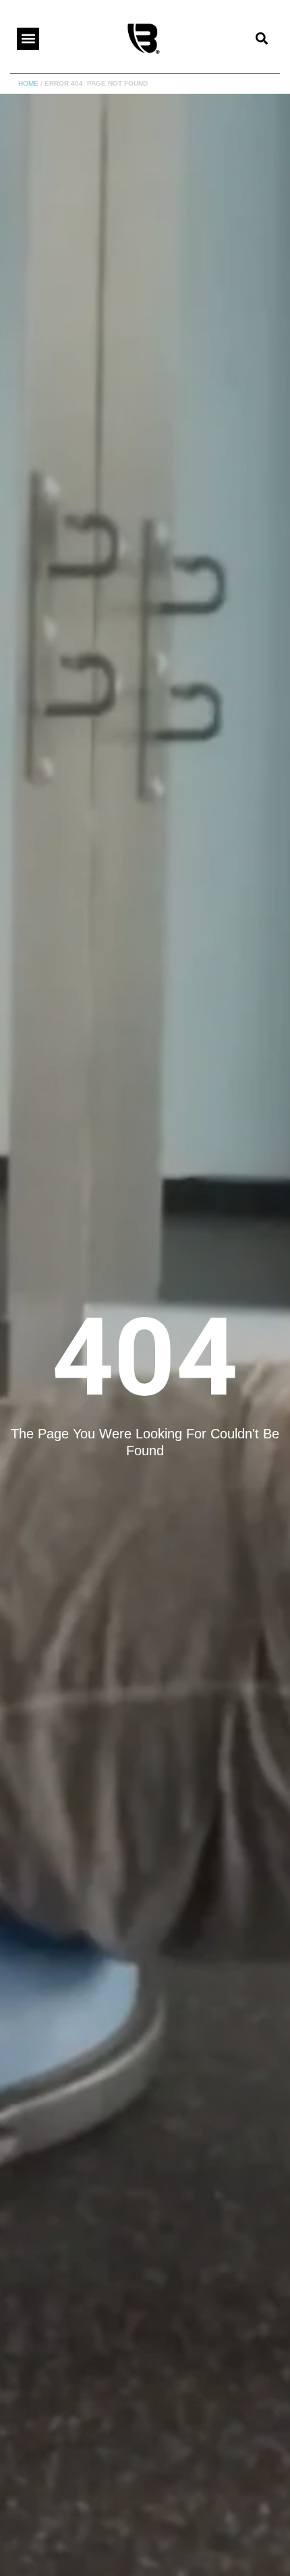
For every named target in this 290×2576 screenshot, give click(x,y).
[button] (28, 39)
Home (28, 83)
